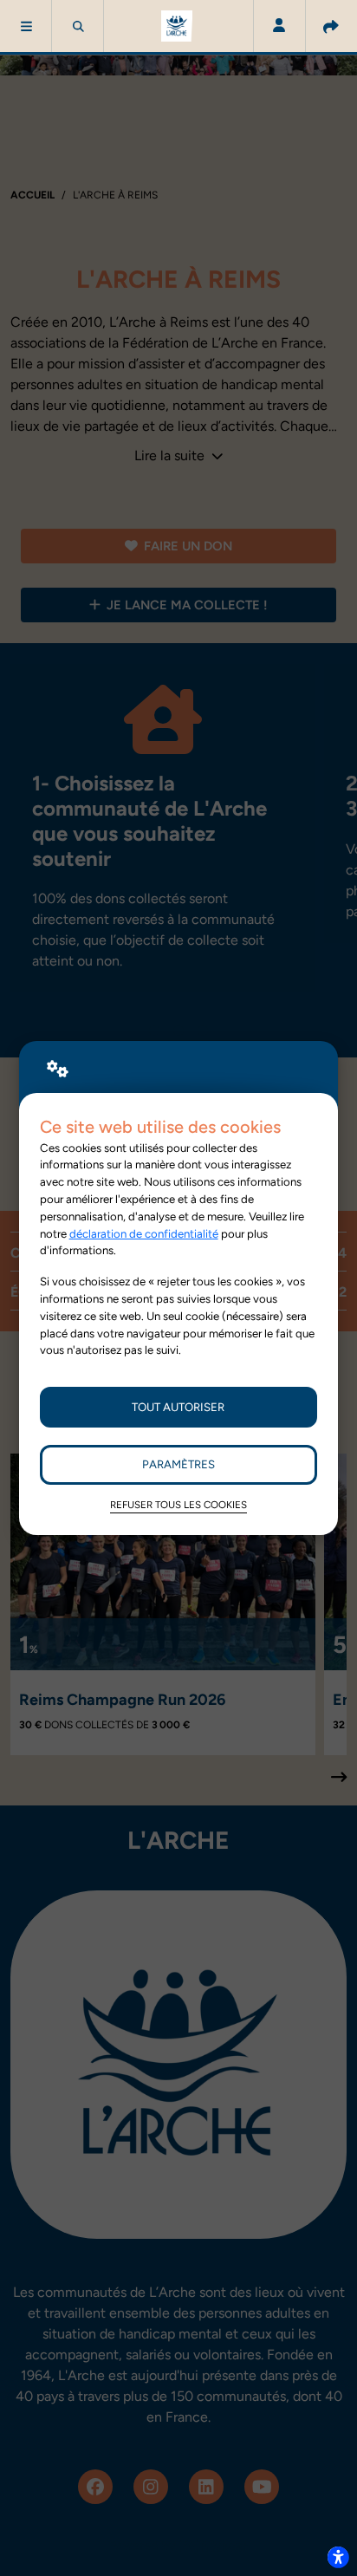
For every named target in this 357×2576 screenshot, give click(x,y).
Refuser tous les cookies (178, 1505)
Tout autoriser (178, 1407)
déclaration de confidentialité (144, 1233)
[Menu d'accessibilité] (338, 2557)
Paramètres (178, 1464)
